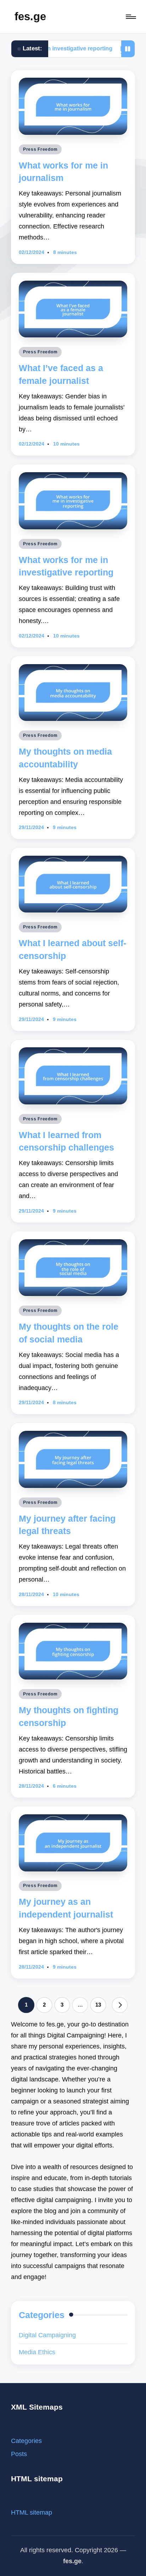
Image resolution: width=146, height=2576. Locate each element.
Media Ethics (37, 2352)
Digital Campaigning (47, 2335)
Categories (26, 2441)
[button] (120, 2005)
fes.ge (30, 16)
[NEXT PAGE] (120, 2005)
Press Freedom (40, 149)
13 (98, 2005)
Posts (19, 2454)
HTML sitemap (32, 2512)
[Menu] (130, 17)
